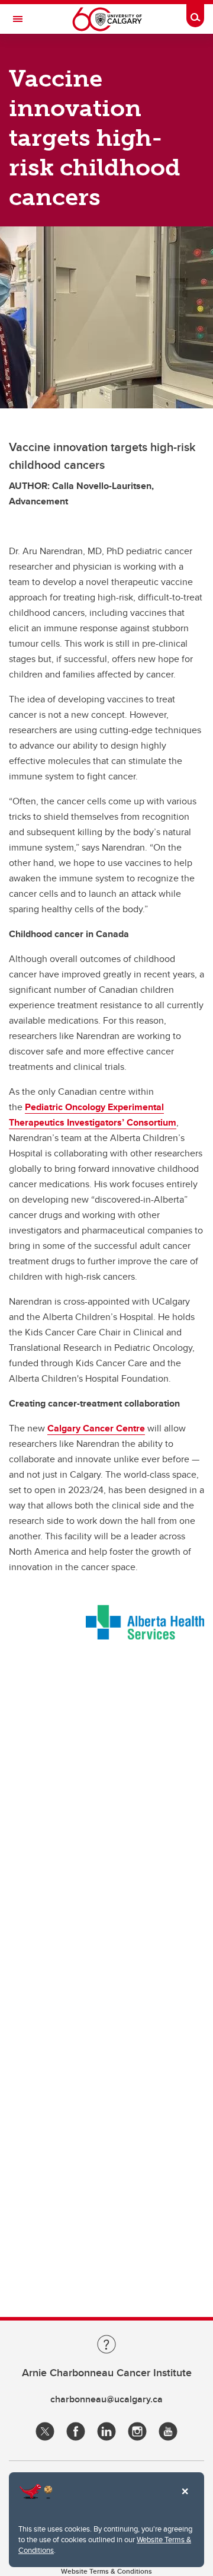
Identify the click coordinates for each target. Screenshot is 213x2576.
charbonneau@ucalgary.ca (106, 2399)
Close (185, 2500)
